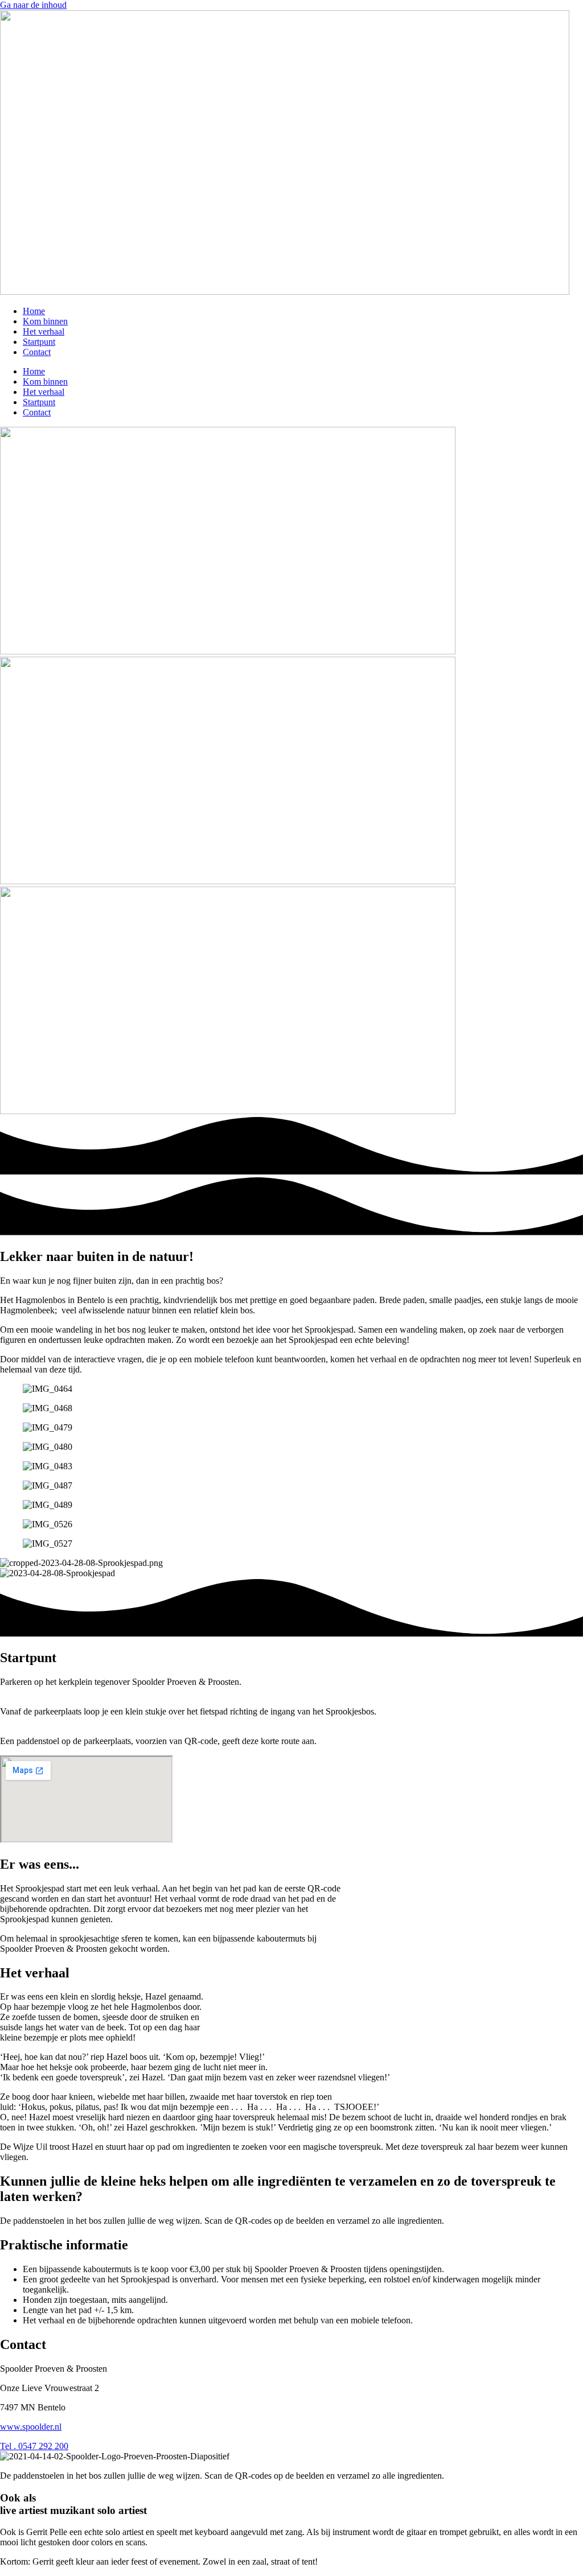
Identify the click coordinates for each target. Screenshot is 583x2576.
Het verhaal (44, 331)
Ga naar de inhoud (33, 5)
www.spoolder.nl (31, 2427)
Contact (37, 352)
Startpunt (39, 342)
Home (34, 311)
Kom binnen (45, 321)
